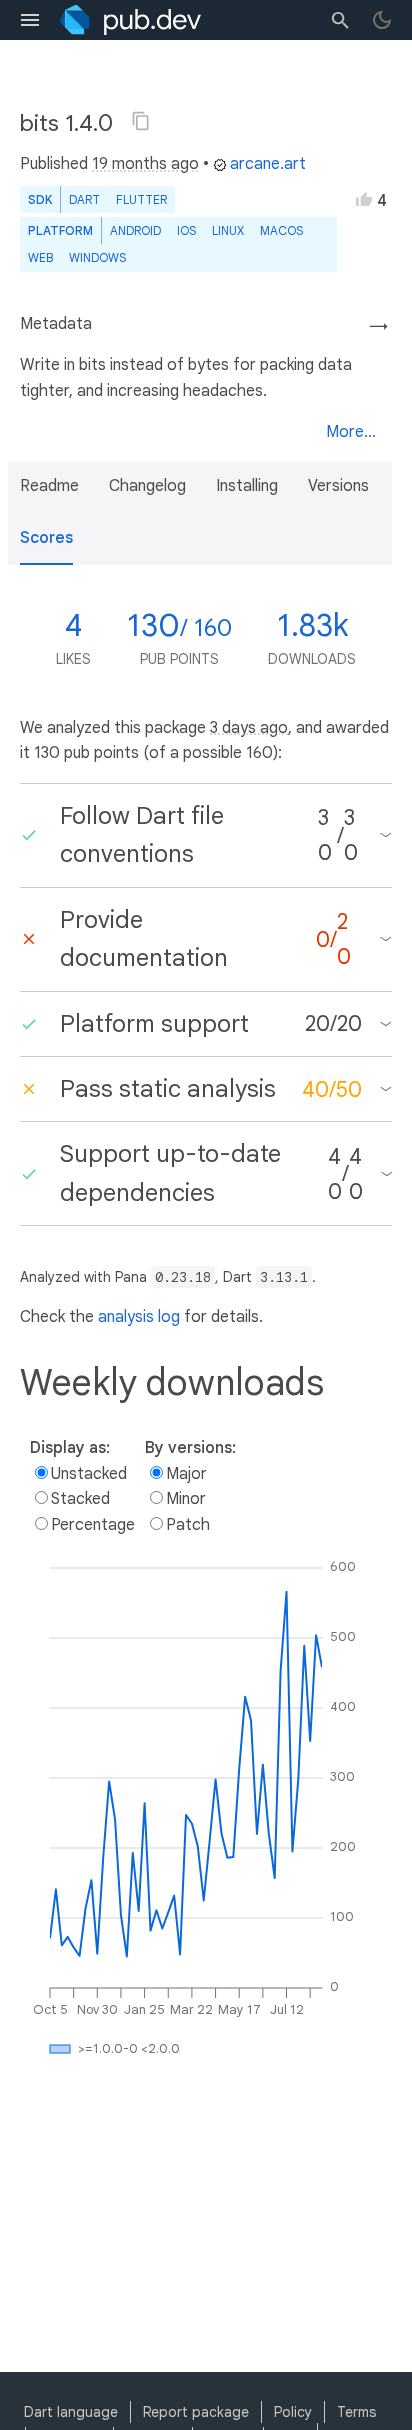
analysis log (139, 1317)
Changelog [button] (147, 486)
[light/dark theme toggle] (382, 20)
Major (186, 1474)
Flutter (141, 199)
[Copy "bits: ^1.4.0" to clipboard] (141, 121)
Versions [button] (338, 486)
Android (135, 230)
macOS (281, 230)
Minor (186, 1499)
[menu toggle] (30, 20)
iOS (186, 230)
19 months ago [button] (145, 164)
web (40, 257)
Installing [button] (247, 486)
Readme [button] (49, 486)
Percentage (93, 1525)
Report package (196, 2412)
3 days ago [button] (249, 728)
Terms (356, 2412)
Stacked (80, 1499)
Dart (84, 199)
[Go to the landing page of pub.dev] (130, 20)
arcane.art (268, 164)
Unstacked (89, 1474)
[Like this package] (364, 199)
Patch (188, 1525)
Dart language (71, 2412)
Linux (228, 230)
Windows (97, 257)
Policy (293, 2412)
